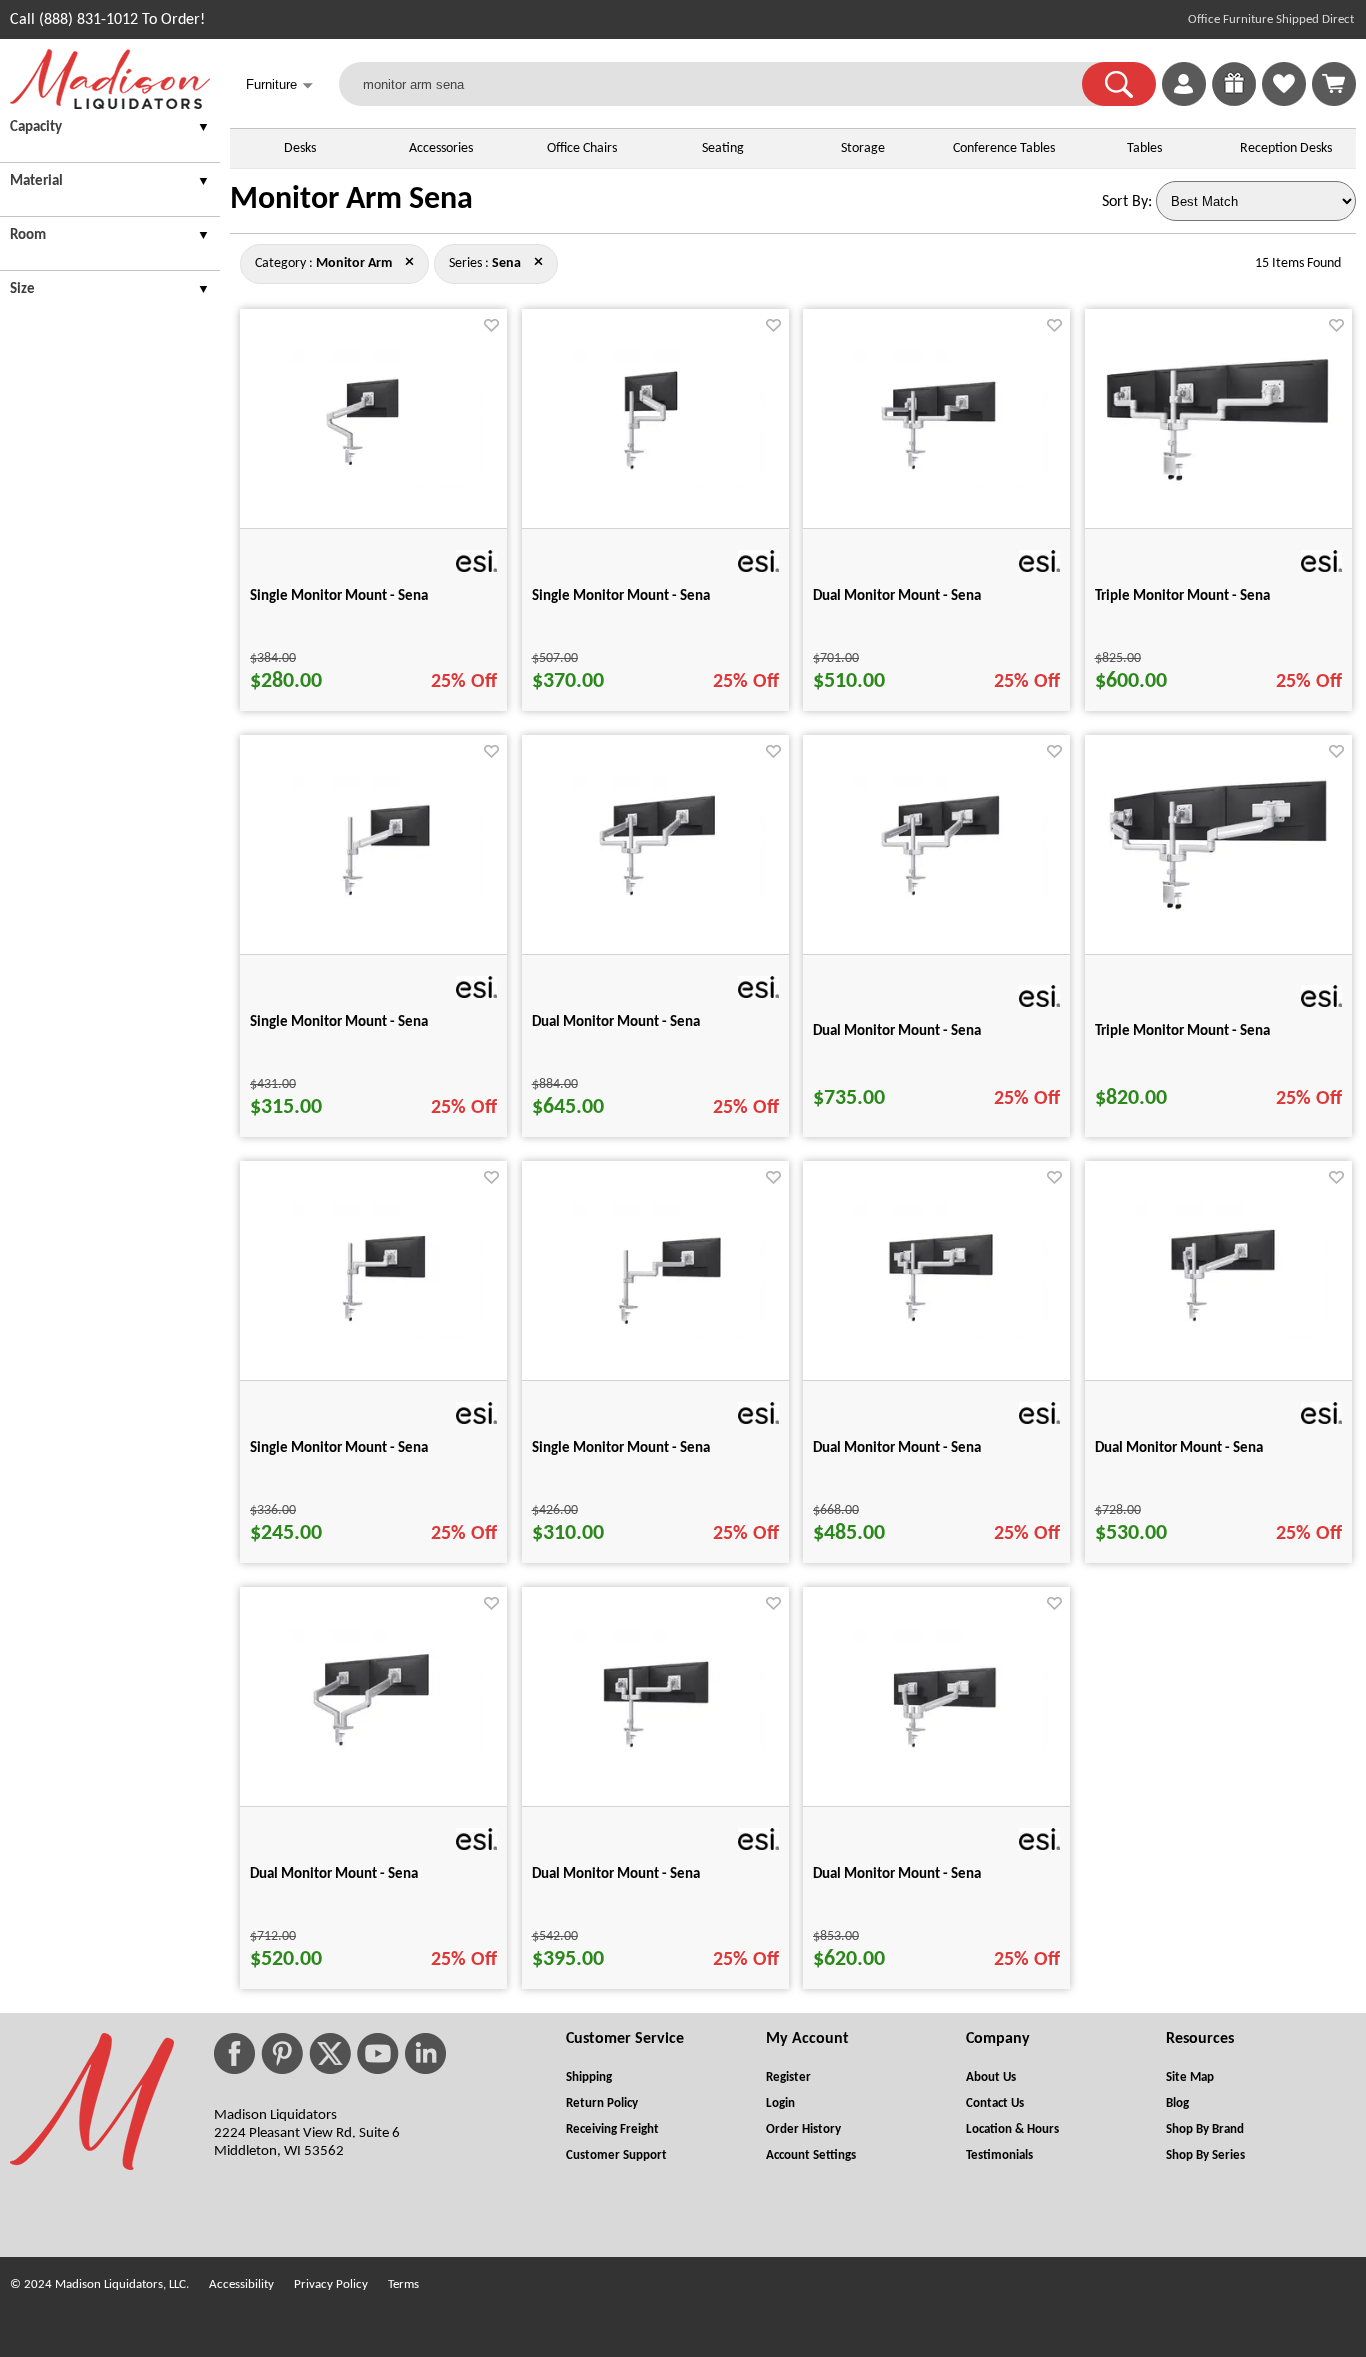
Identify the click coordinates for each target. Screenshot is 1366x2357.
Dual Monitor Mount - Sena (897, 596)
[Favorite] (491, 325)
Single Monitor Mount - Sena (339, 596)
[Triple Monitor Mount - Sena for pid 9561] (1218, 907)
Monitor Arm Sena (351, 200)
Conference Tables (1004, 148)
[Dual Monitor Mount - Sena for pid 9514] (937, 1335)
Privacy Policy (331, 2284)
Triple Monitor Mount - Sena (1182, 596)
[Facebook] (234, 2053)
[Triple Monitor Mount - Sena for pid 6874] (1218, 482)
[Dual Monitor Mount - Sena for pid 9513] (937, 909)
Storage (863, 148)
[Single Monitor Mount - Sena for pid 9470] (655, 483)
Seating (723, 148)
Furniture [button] (279, 85)
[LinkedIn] (425, 2053)
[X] (330, 2053)
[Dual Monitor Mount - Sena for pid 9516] (937, 1761)
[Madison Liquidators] (110, 105)
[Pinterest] (282, 2053)
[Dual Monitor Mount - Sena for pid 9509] (374, 1761)
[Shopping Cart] (1334, 84)
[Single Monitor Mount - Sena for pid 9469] (655, 1335)
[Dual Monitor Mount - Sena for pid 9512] (655, 909)
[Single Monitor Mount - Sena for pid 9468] (374, 1335)
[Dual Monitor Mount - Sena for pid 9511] (937, 483)
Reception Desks (1286, 148)
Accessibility (241, 2284)
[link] (1334, 84)
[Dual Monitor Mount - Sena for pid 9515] (1218, 1335)
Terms (403, 2284)
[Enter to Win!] (1234, 102)
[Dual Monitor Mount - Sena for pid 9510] (655, 1761)
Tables (1144, 148)
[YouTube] (378, 2053)
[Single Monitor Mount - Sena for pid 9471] (374, 909)
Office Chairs (582, 148)
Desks (300, 148)
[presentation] (110, 130)
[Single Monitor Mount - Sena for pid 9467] (374, 483)
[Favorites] (1284, 102)
